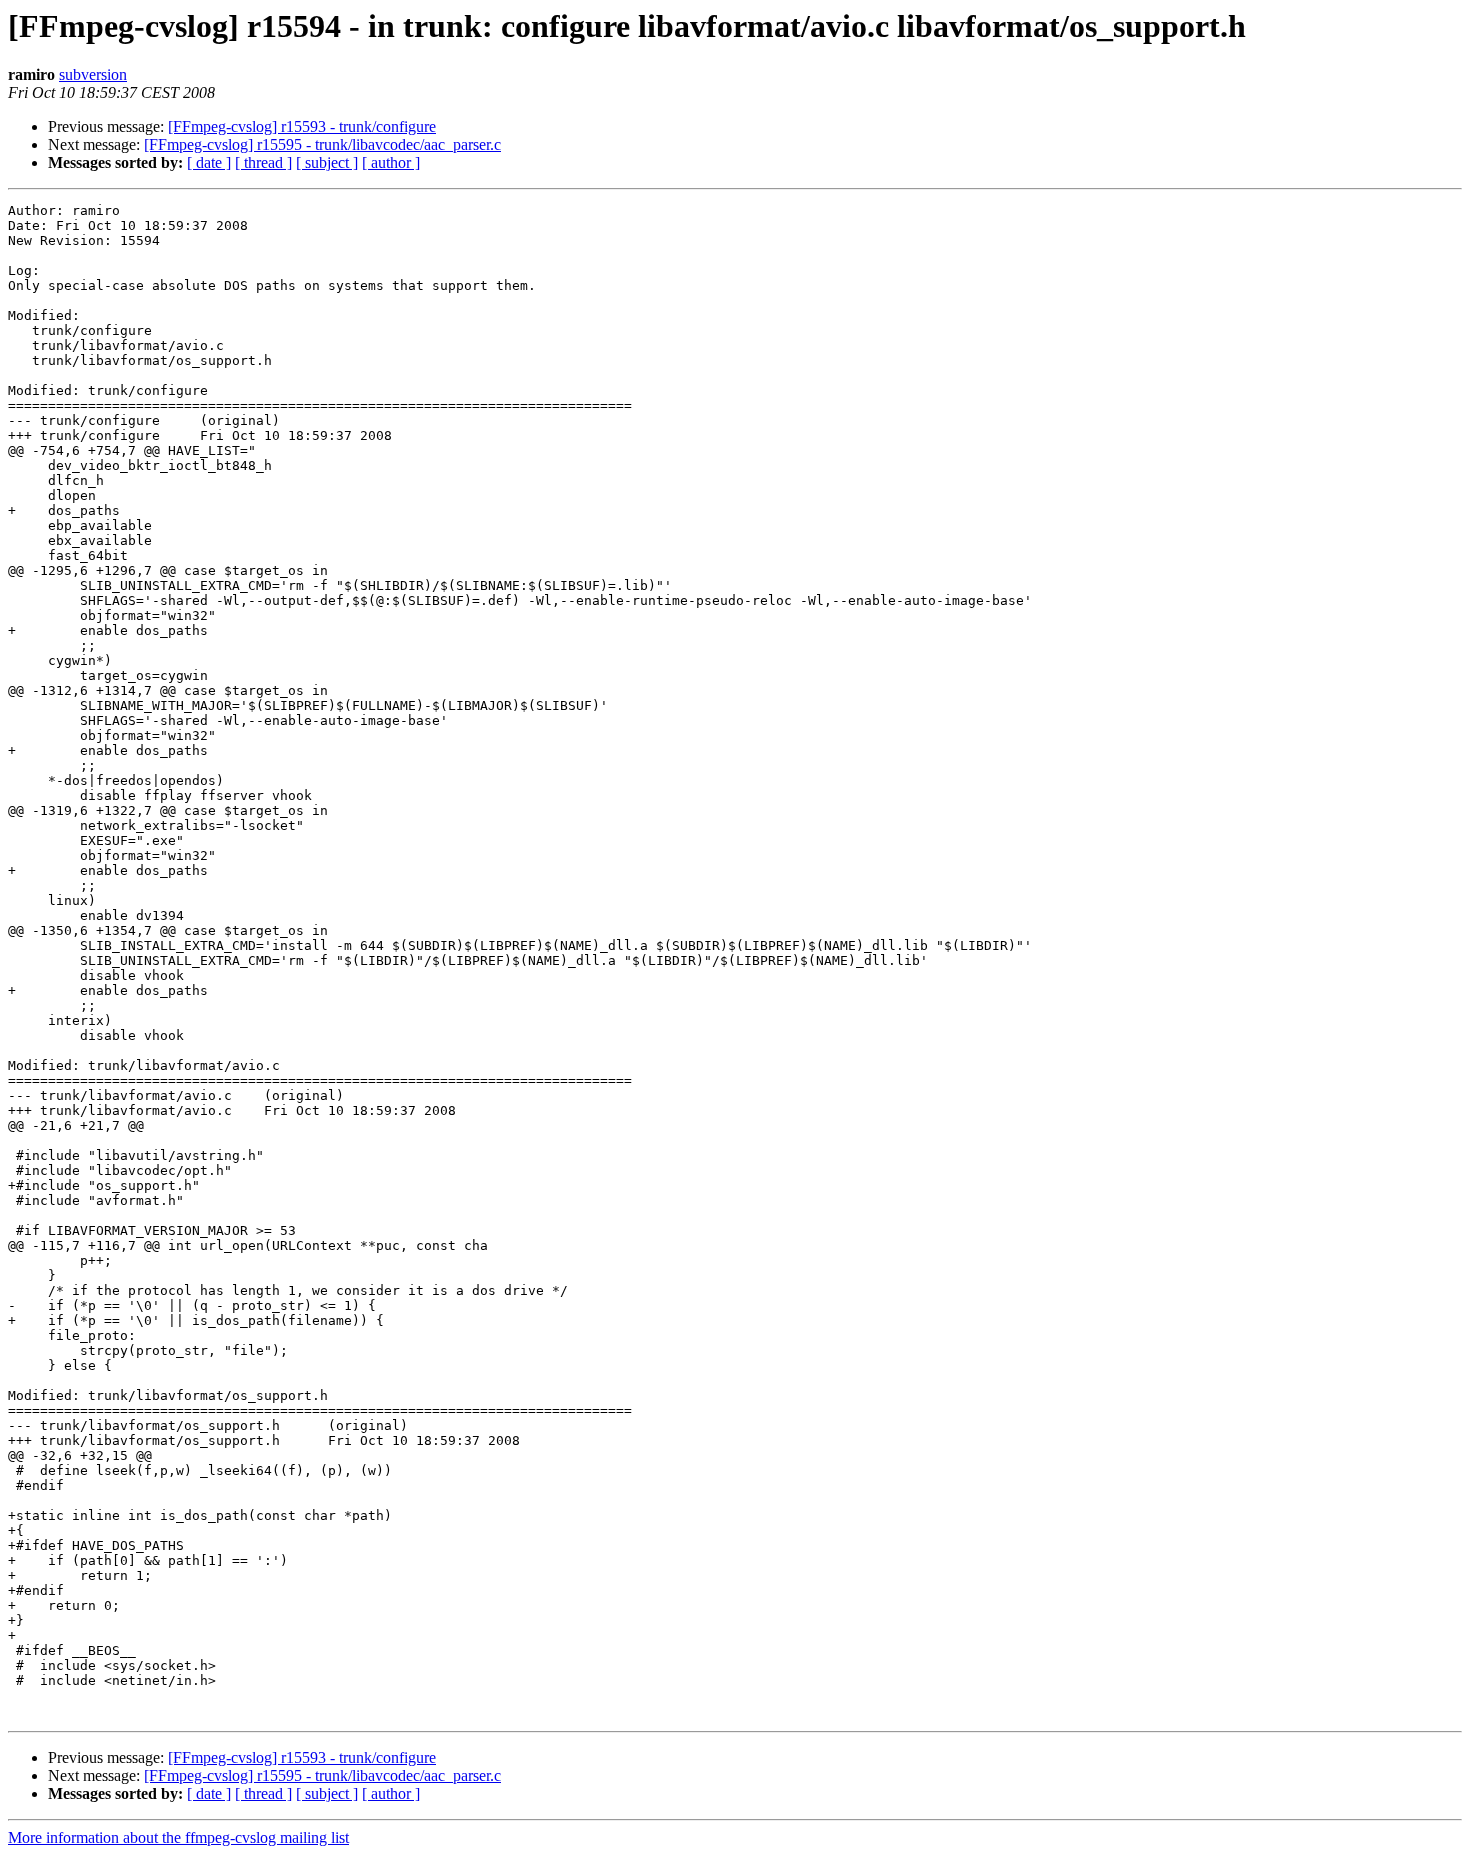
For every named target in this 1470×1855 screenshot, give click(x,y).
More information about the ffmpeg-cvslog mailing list (178, 1837)
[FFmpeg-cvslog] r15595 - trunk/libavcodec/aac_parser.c (322, 144)
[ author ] (391, 162)
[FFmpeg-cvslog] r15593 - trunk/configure (302, 126)
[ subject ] (327, 162)
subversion (93, 74)
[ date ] (209, 162)
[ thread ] (263, 162)
